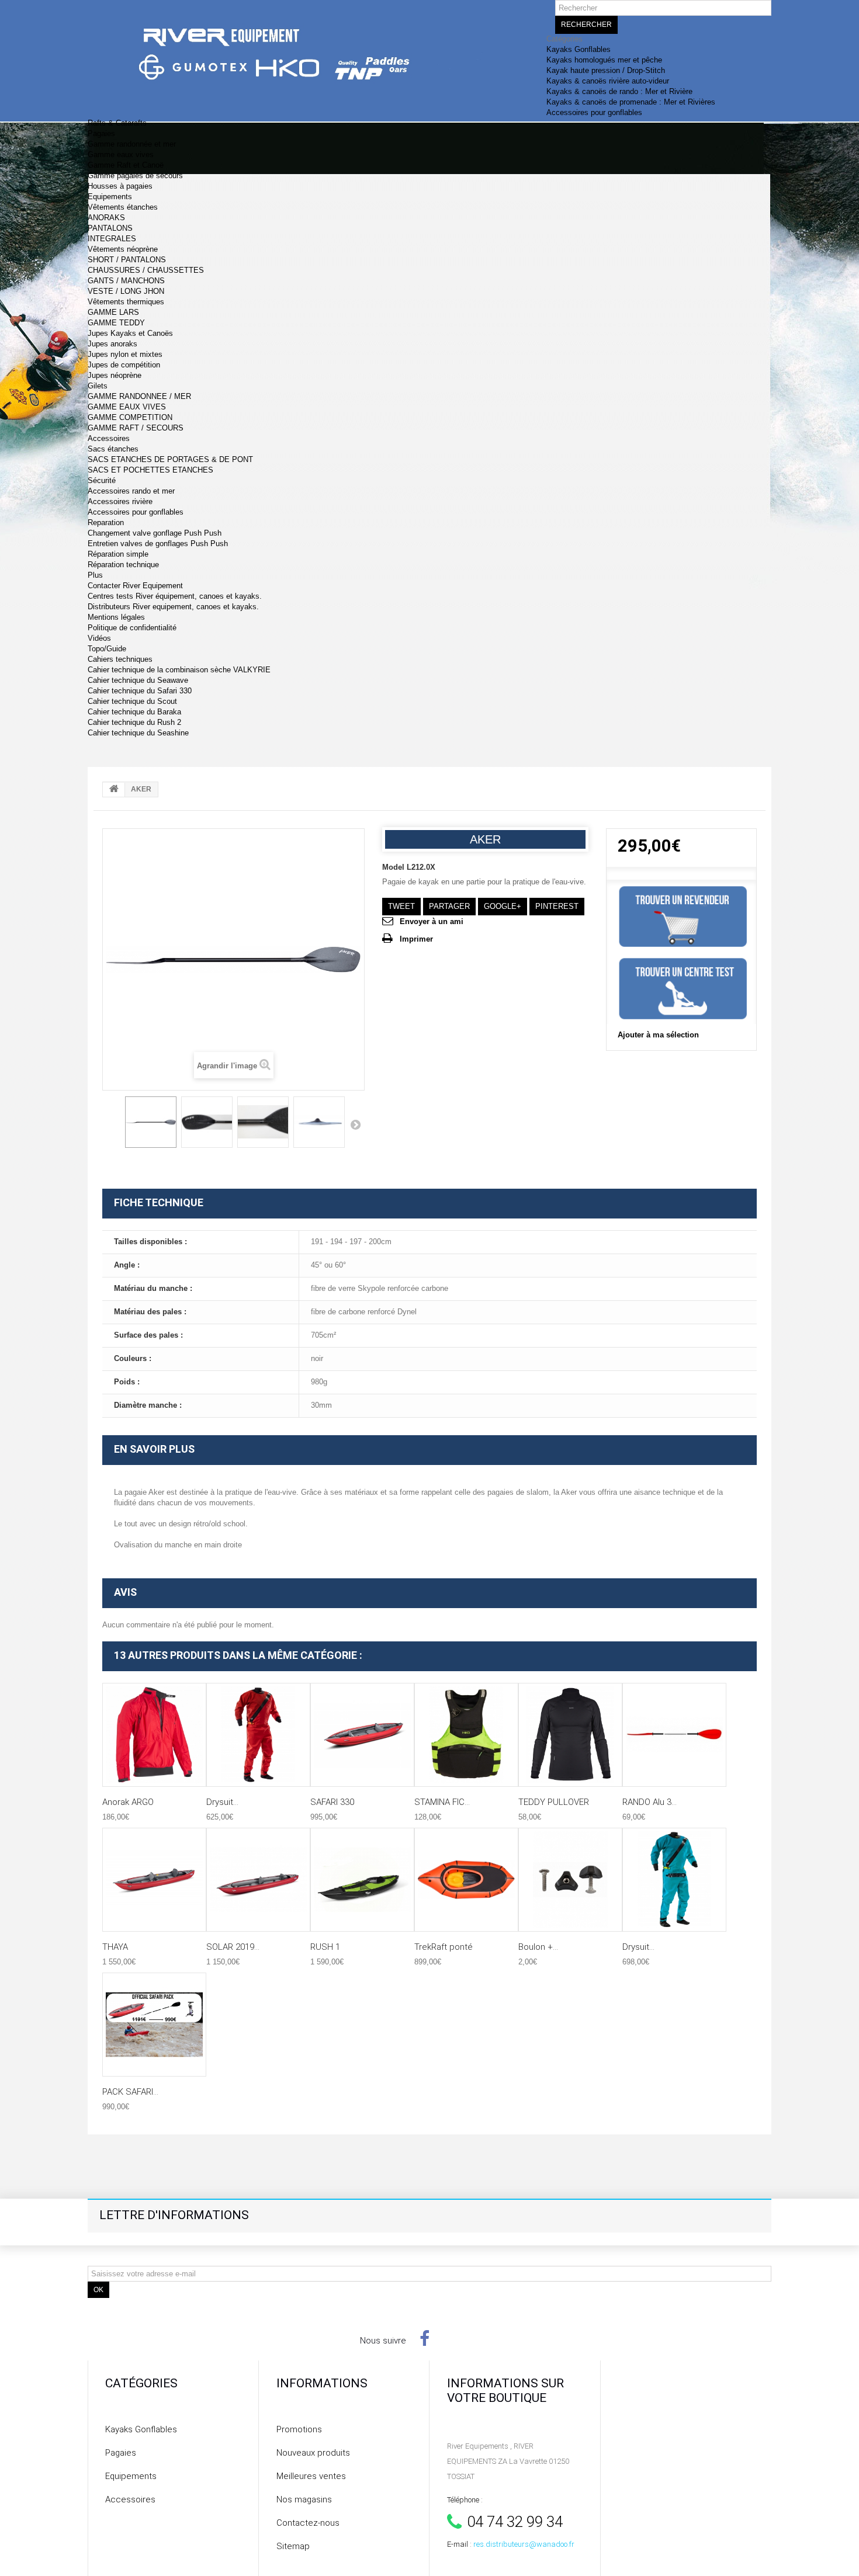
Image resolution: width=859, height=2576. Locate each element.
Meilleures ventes (311, 2476)
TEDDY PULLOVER (554, 1802)
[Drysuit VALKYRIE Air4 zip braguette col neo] (674, 1880)
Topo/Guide (107, 649)
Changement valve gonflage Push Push (155, 533)
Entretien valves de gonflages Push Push (158, 544)
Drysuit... (222, 1802)
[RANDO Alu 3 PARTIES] (674, 1735)
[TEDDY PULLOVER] (570, 1735)
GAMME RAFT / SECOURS (136, 428)
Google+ (503, 906)
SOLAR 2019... (233, 1947)
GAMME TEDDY (116, 323)
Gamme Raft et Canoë (126, 165)
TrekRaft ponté (444, 1947)
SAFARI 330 (332, 1802)
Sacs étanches (113, 449)
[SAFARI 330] (362, 1735)
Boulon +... (538, 1947)
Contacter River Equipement (135, 586)
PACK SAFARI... (130, 2092)
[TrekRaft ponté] (466, 1880)
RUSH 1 (325, 1947)
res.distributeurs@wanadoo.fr (524, 2544)
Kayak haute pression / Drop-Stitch (606, 70)
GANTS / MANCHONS (126, 281)
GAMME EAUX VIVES (127, 407)
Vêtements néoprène (123, 249)
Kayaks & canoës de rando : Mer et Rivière (619, 91)
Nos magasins (304, 2499)
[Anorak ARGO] (154, 1735)
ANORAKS (106, 218)
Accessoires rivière (120, 501)
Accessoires (109, 438)
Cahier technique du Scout (132, 701)
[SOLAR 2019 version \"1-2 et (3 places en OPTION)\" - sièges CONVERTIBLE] (258, 1880)
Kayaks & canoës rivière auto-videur (608, 81)
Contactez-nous (308, 2523)
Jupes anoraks (112, 344)
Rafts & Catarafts (117, 123)
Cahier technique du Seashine (138, 733)
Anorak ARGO (128, 1802)
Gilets (98, 386)
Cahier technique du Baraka (134, 712)
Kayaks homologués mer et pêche (604, 60)
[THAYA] (154, 1880)
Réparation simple (118, 554)
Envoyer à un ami (432, 921)
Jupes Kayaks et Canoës (130, 333)
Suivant (355, 1124)
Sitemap (293, 2546)
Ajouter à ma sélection (658, 1035)
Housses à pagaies (120, 186)
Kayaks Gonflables (579, 49)
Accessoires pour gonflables (594, 112)
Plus (95, 575)
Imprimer (416, 939)
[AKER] (151, 1122)
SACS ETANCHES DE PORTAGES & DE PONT (170, 459)
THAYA (115, 1947)
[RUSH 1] (362, 1880)
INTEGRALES (112, 239)
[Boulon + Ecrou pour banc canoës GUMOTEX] (570, 1880)
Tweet (401, 906)
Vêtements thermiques (126, 302)
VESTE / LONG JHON (126, 291)
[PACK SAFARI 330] (154, 2025)
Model (393, 867)
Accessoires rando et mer (131, 491)
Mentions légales (116, 617)
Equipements (110, 197)
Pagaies (101, 133)
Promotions (299, 2429)
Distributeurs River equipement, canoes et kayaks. (173, 607)
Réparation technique (123, 565)
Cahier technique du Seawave (138, 680)
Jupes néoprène (115, 375)
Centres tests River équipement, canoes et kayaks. (175, 596)
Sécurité (102, 480)
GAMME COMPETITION (130, 417)
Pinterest (557, 906)
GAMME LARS (113, 312)
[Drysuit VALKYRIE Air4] (258, 1735)
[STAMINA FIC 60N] (466, 1735)
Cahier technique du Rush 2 (134, 722)
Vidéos (99, 638)
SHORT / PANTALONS (127, 260)
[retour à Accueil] (114, 790)
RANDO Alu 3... (650, 1802)
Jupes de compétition (124, 365)
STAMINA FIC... (442, 1802)
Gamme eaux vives (121, 155)
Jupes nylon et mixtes (125, 354)
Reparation (106, 523)
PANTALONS (110, 228)
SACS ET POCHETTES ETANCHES (150, 470)
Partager (449, 906)
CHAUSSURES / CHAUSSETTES (146, 270)
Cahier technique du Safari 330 (140, 691)
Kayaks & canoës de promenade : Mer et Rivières (631, 102)
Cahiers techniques (120, 659)
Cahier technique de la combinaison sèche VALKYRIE (179, 670)
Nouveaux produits (313, 2453)
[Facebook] (425, 2338)
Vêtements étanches (123, 207)
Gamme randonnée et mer (132, 144)
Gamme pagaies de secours (135, 176)
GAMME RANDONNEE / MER (139, 396)
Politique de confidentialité (132, 628)
